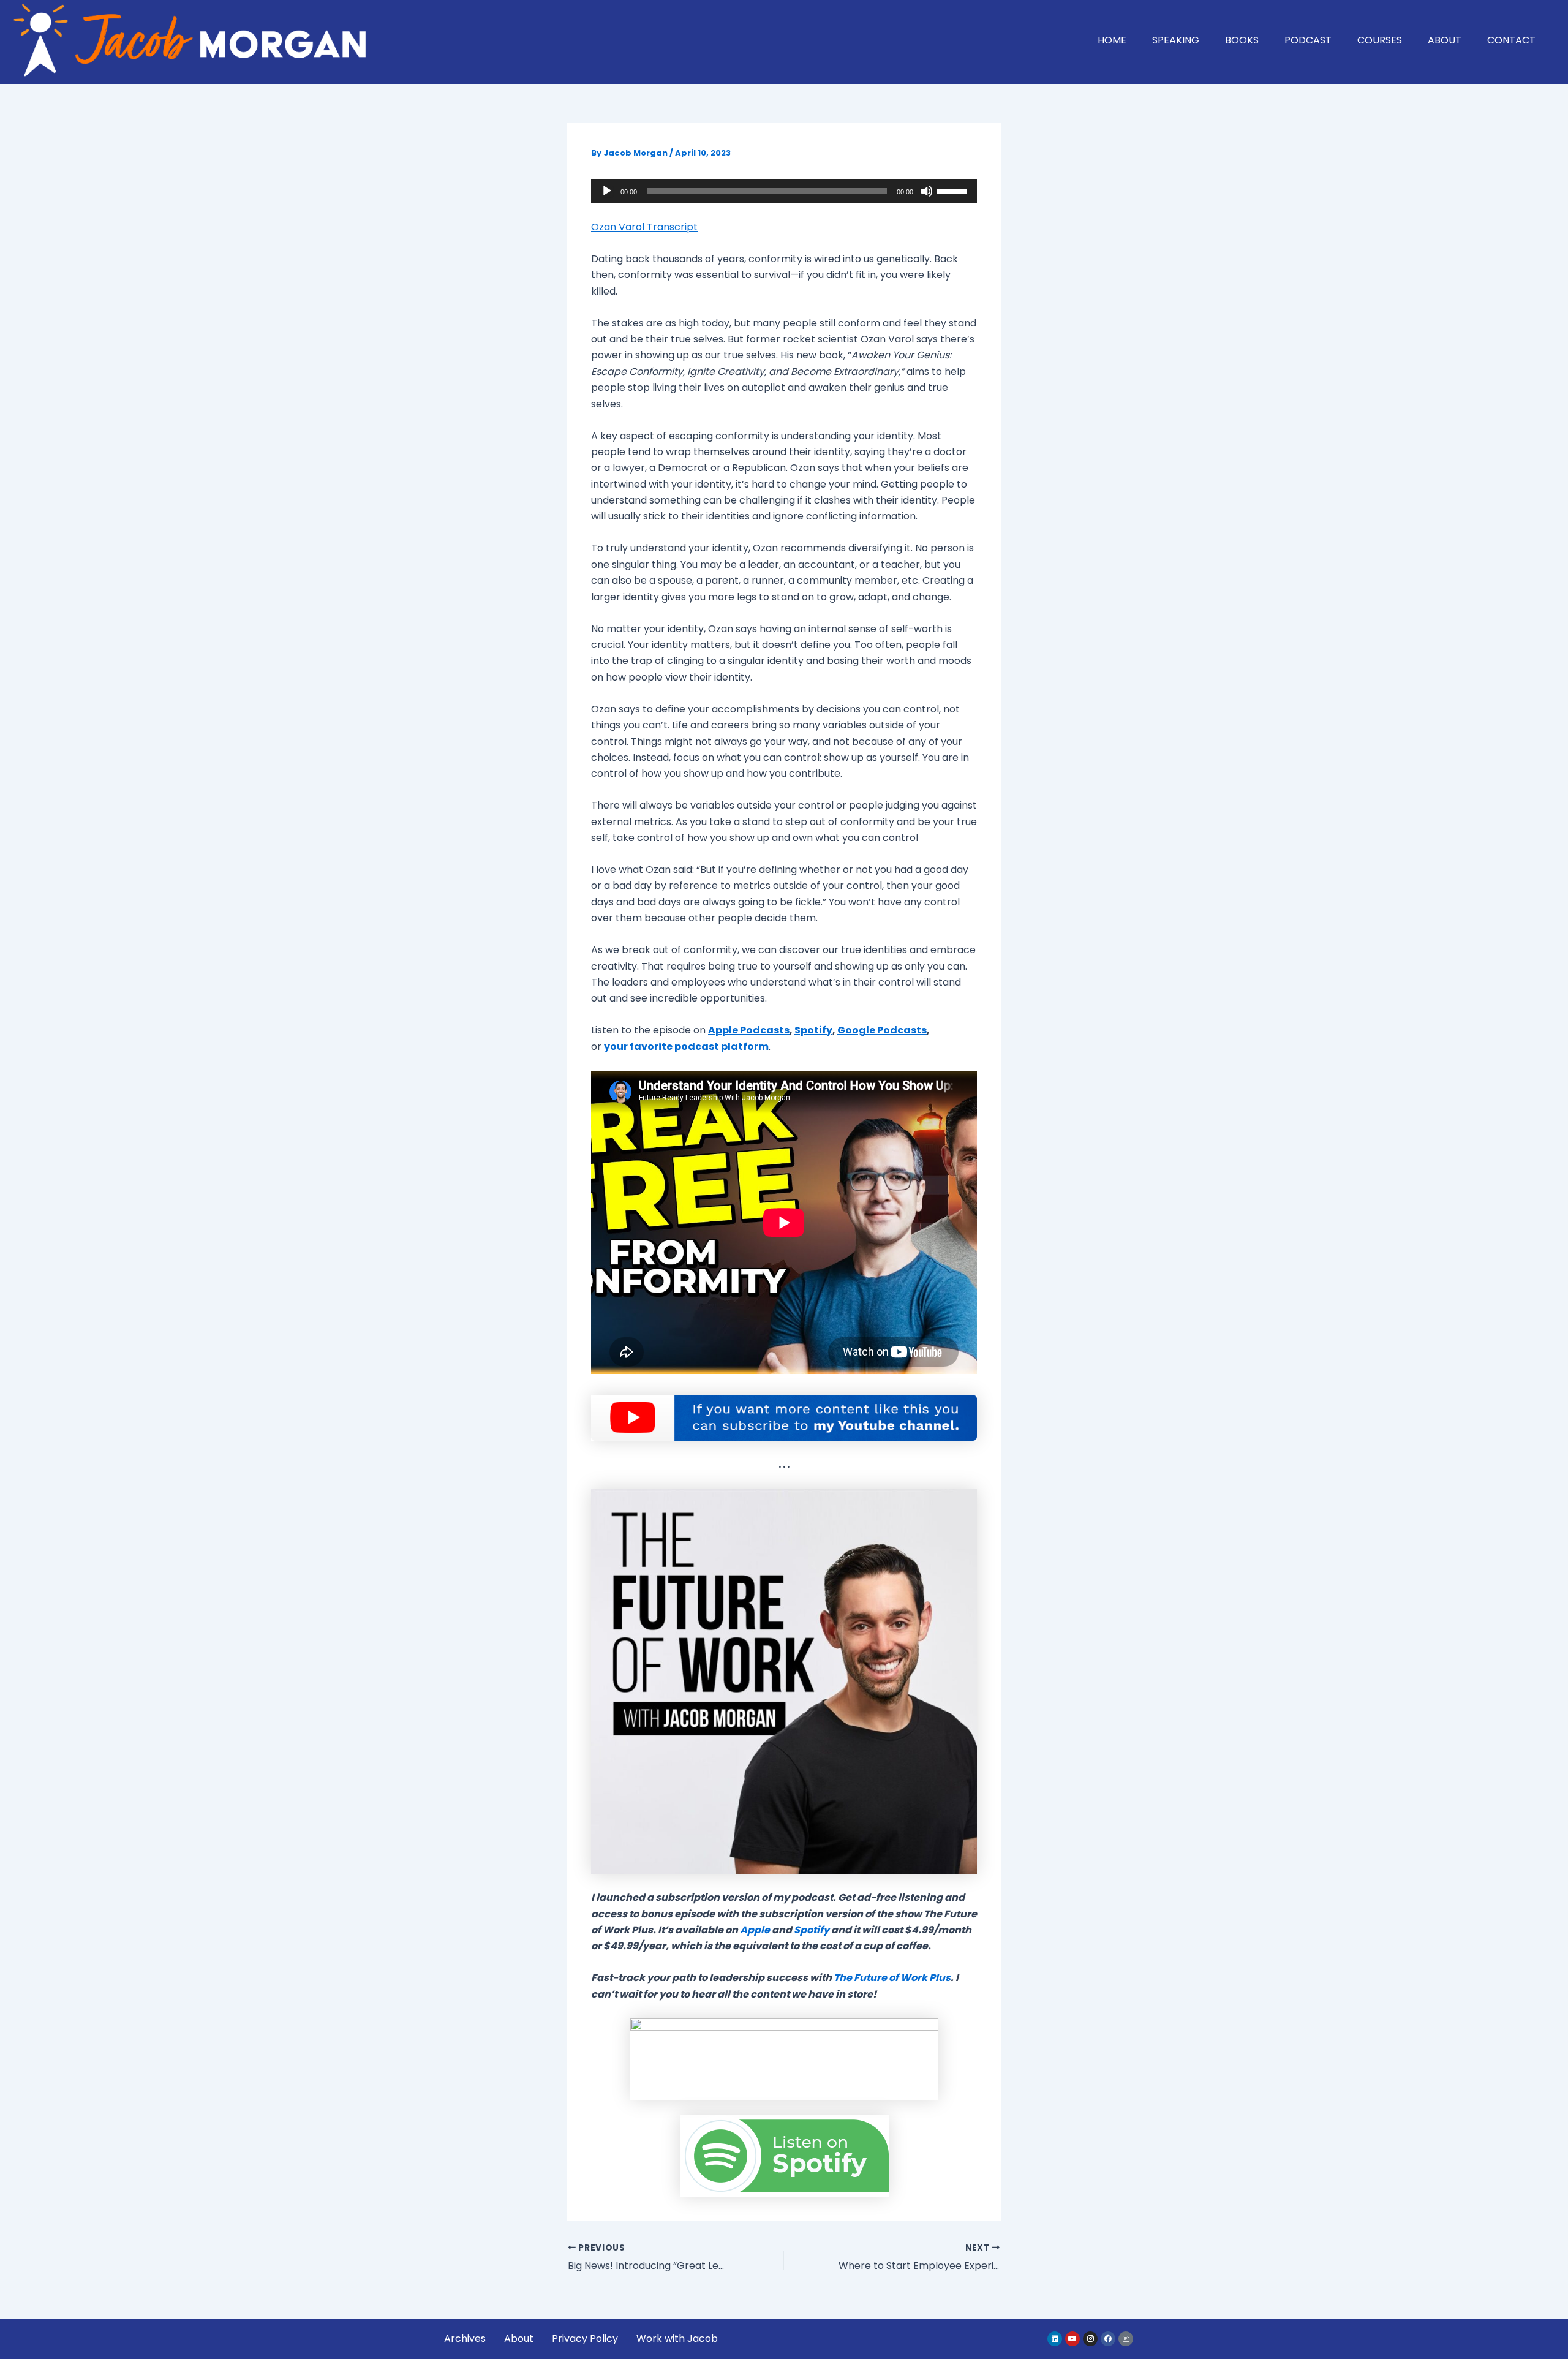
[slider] (954, 190)
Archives (465, 2338)
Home (1112, 40)
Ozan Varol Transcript (644, 227)
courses (1380, 40)
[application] (784, 191)
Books (1242, 40)
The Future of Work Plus (892, 1978)
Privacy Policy (585, 2338)
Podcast (1308, 40)
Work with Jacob (677, 2338)
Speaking (1176, 40)
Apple (755, 1930)
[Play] (607, 191)
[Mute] (927, 191)
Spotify (812, 1930)
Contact (1511, 40)
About (1445, 40)
